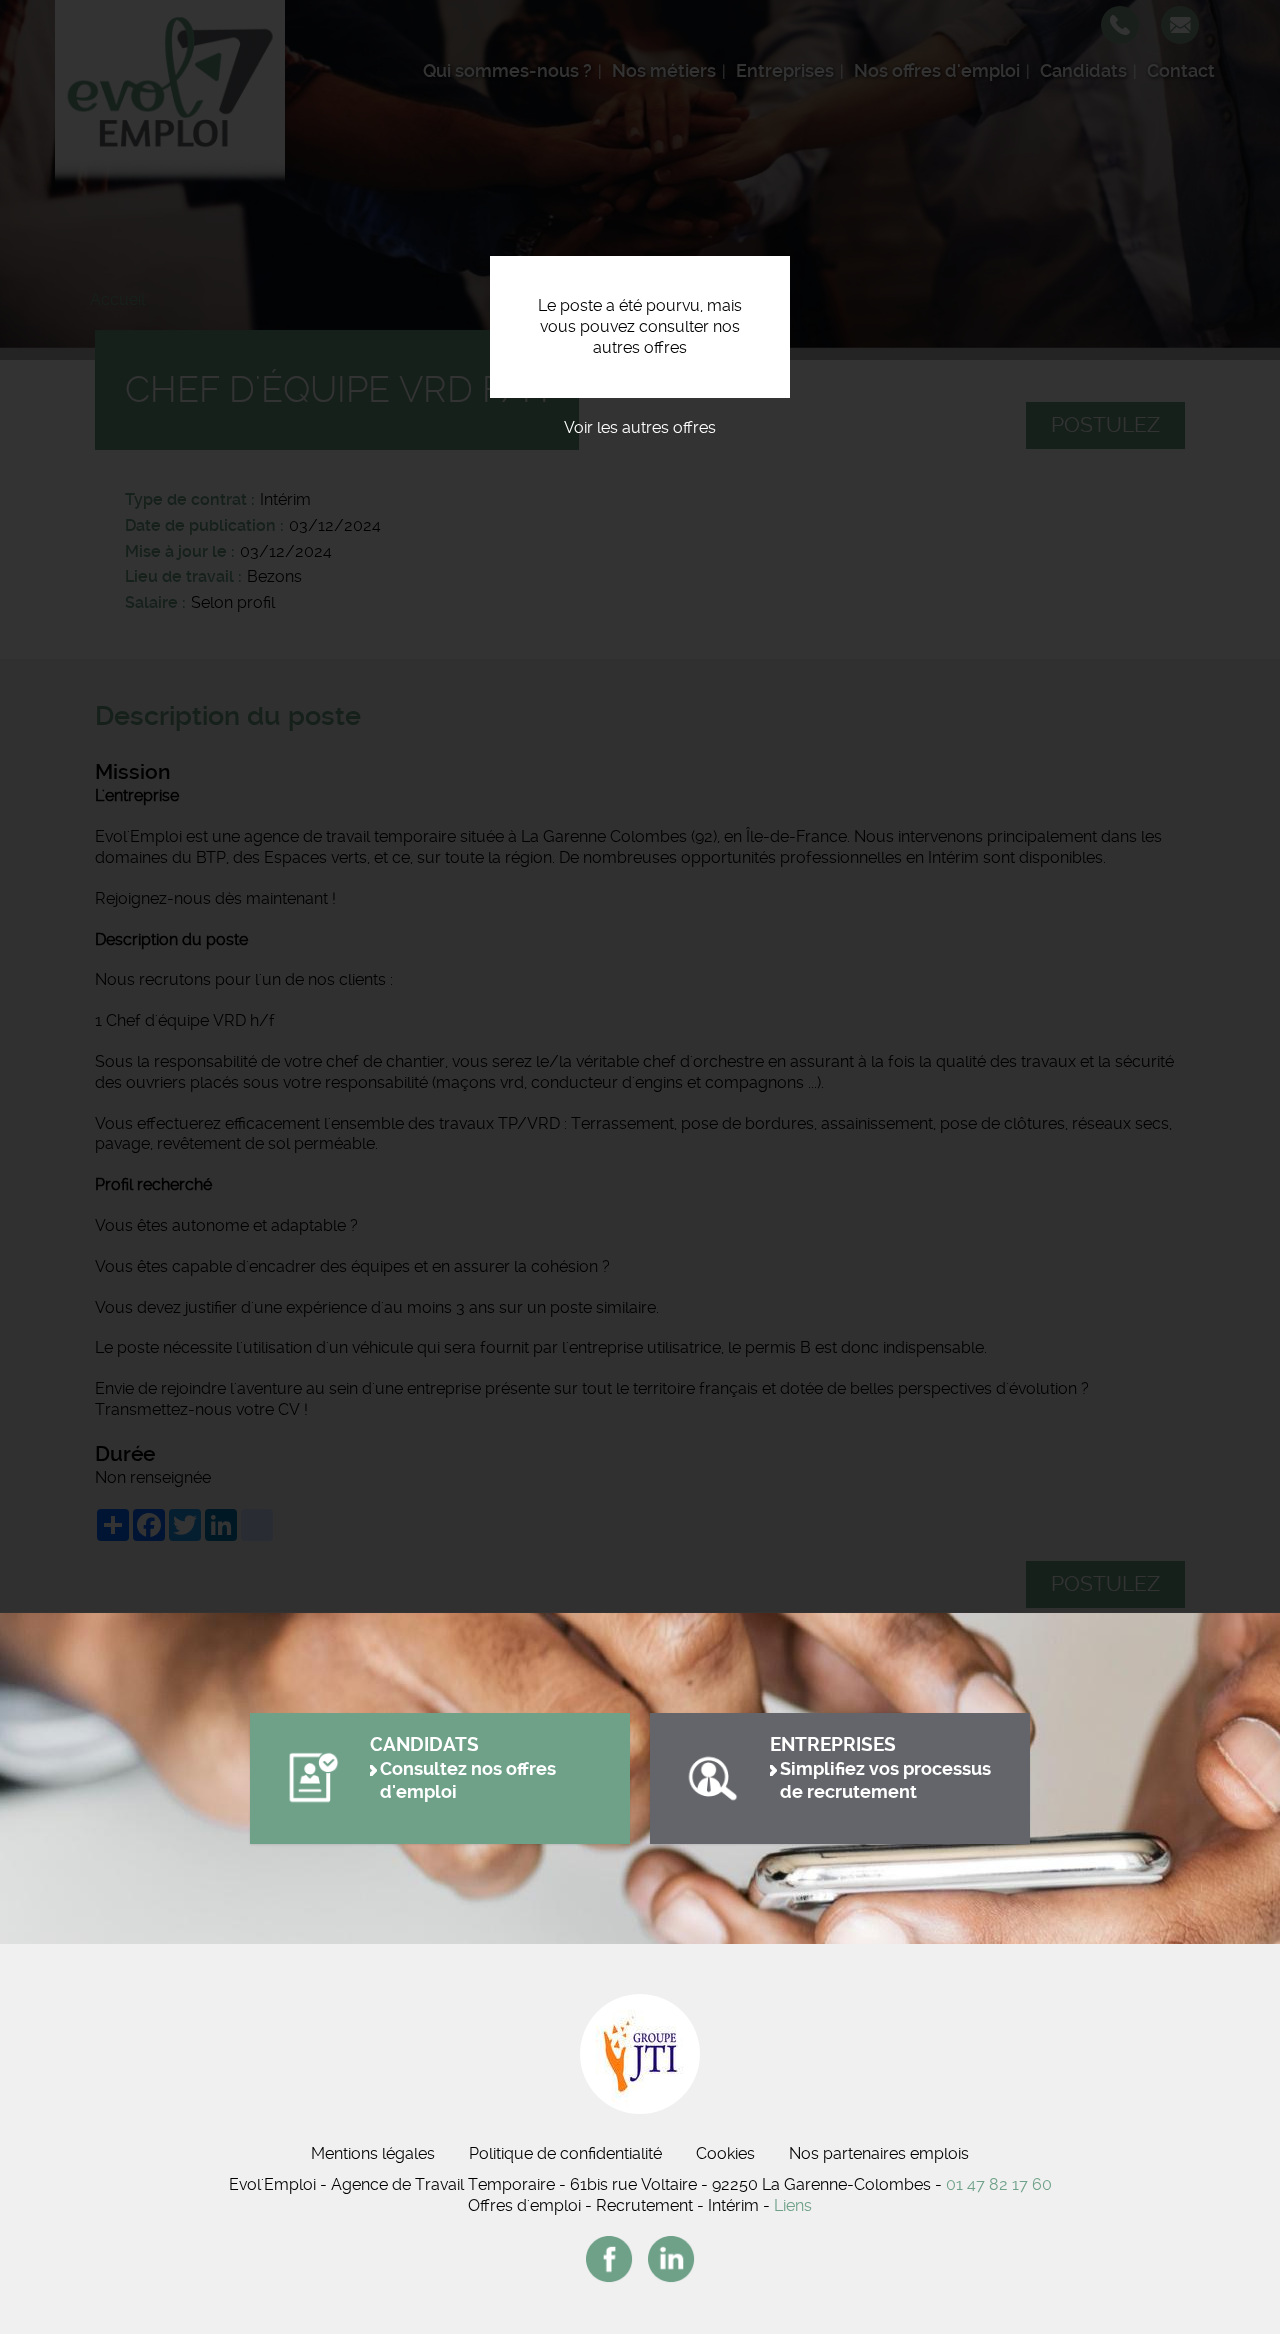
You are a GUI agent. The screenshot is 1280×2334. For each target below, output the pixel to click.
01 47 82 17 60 (999, 2184)
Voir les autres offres (640, 427)
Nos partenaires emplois (879, 2153)
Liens (793, 2205)
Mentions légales (373, 2153)
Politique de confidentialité (565, 2153)
